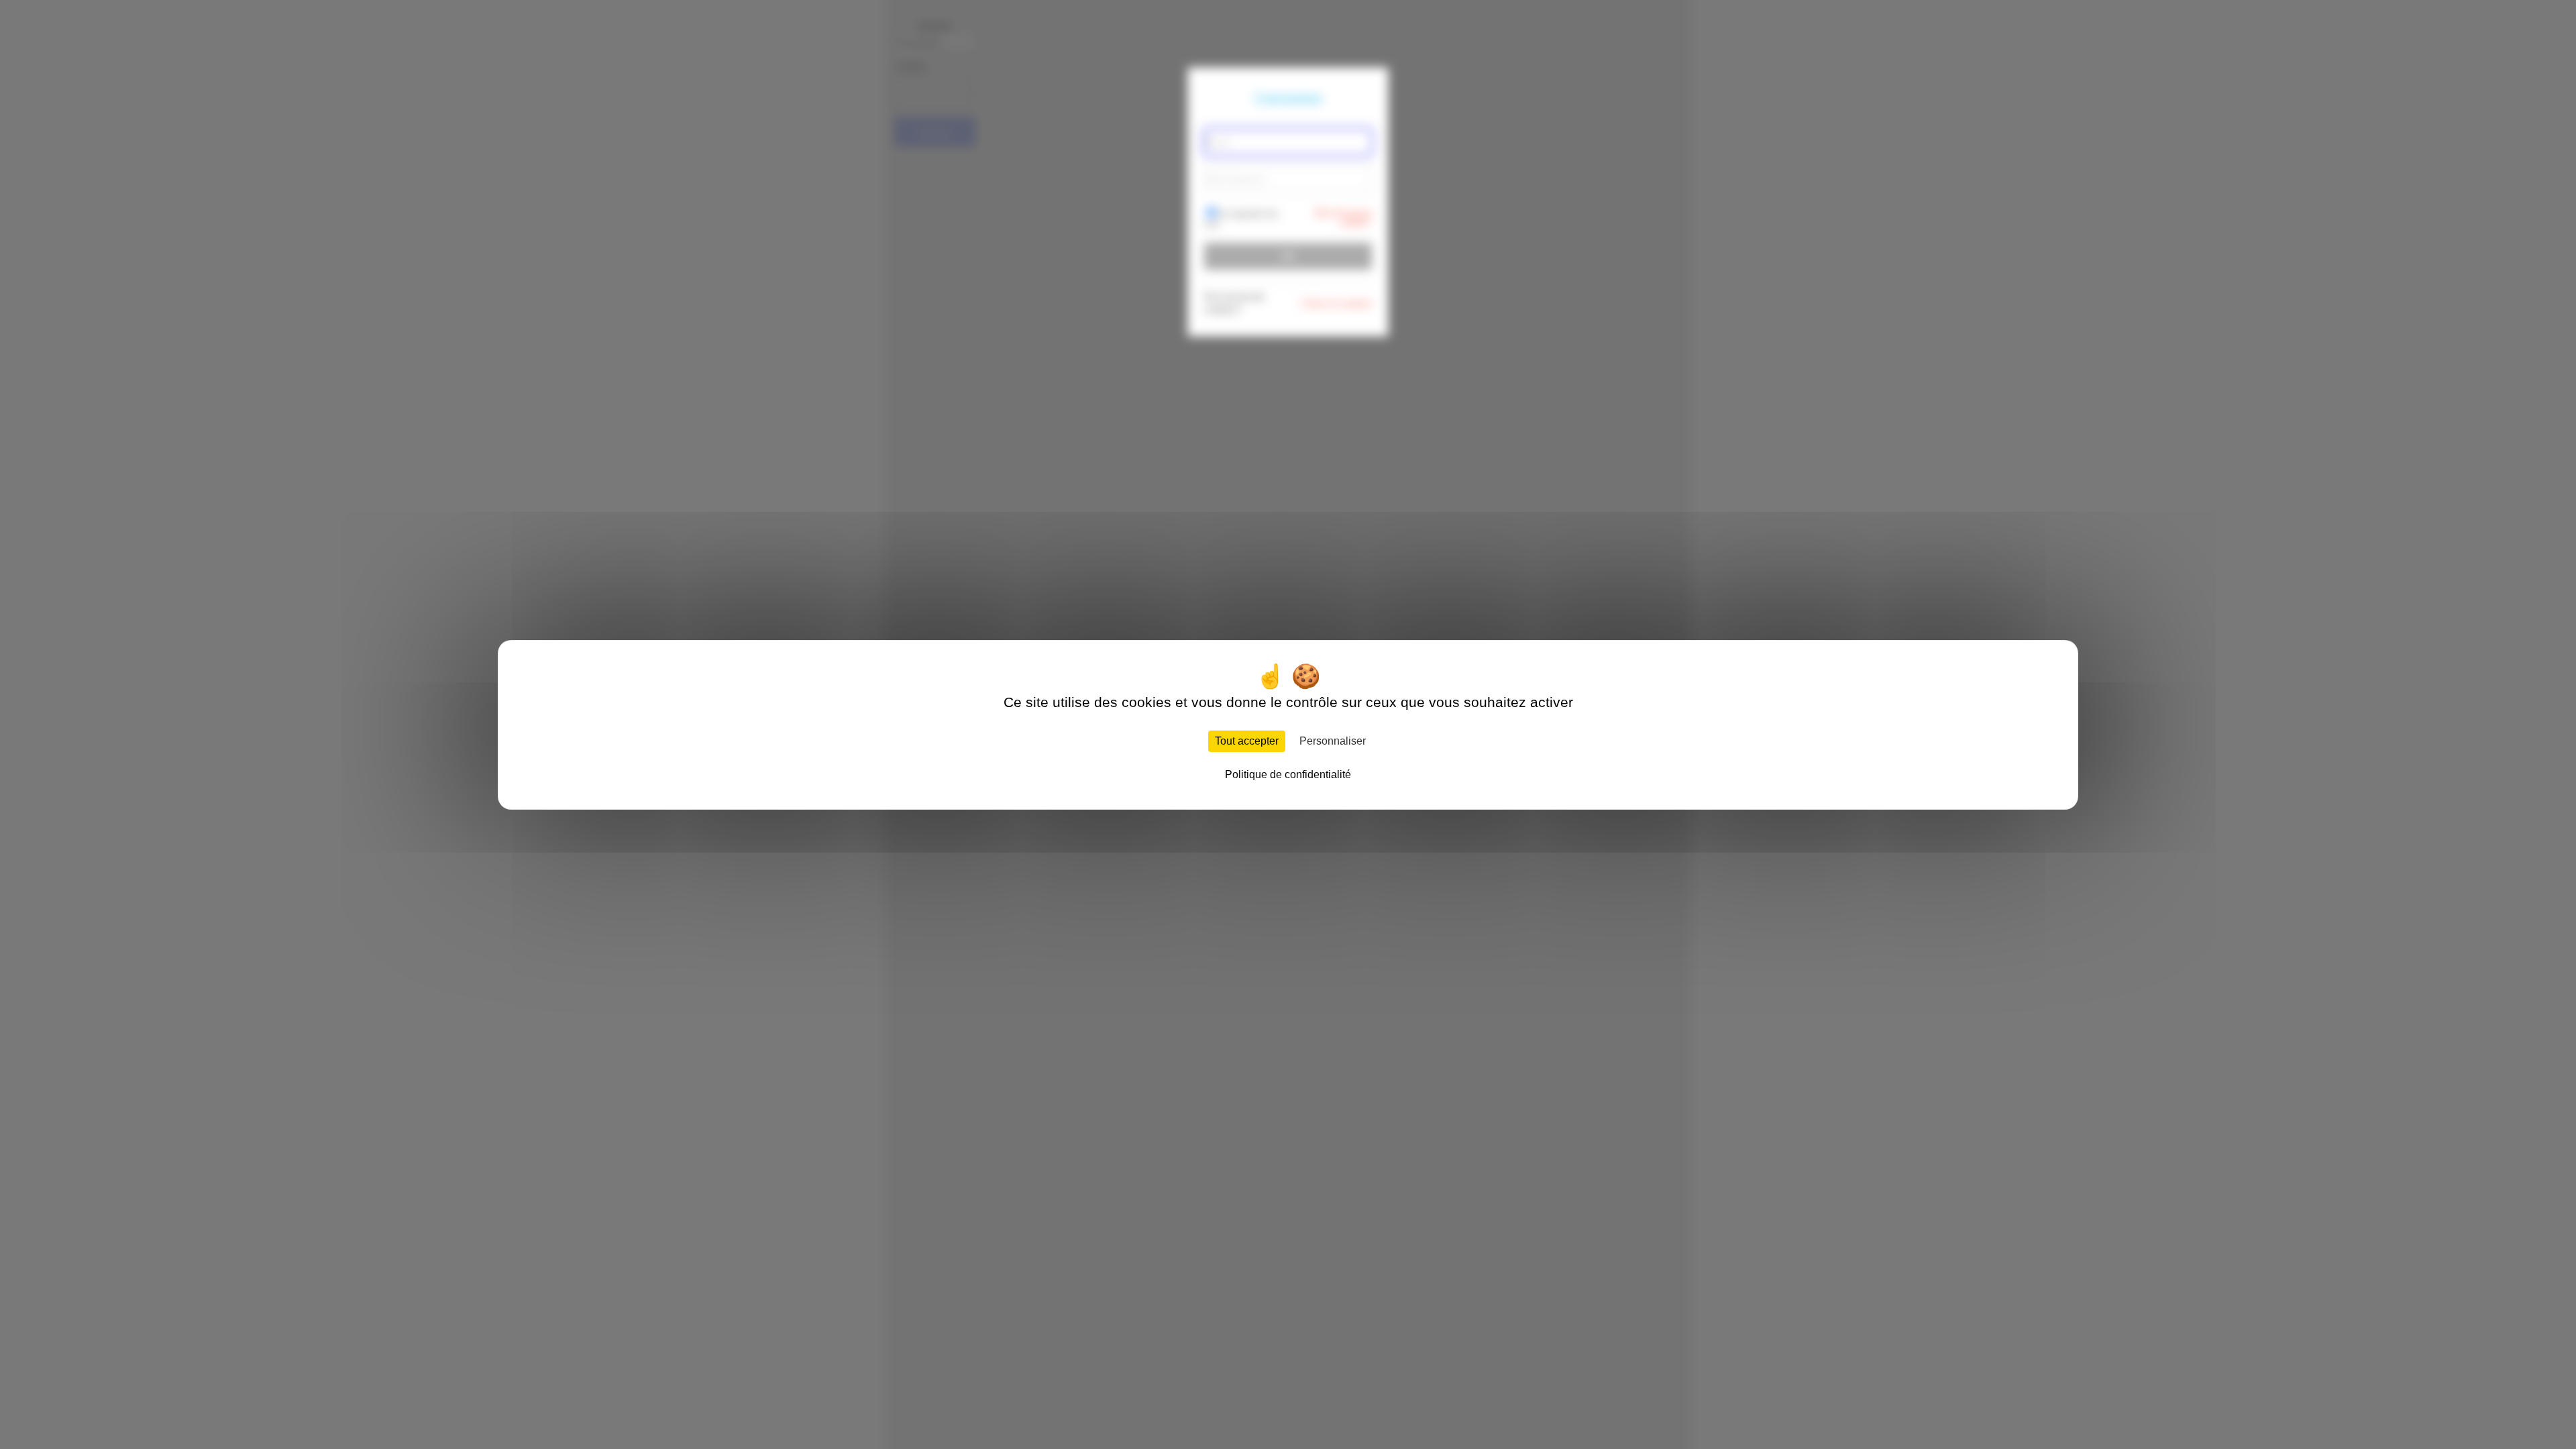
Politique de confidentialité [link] (1288, 774)
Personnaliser (1333, 741)
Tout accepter (1247, 741)
